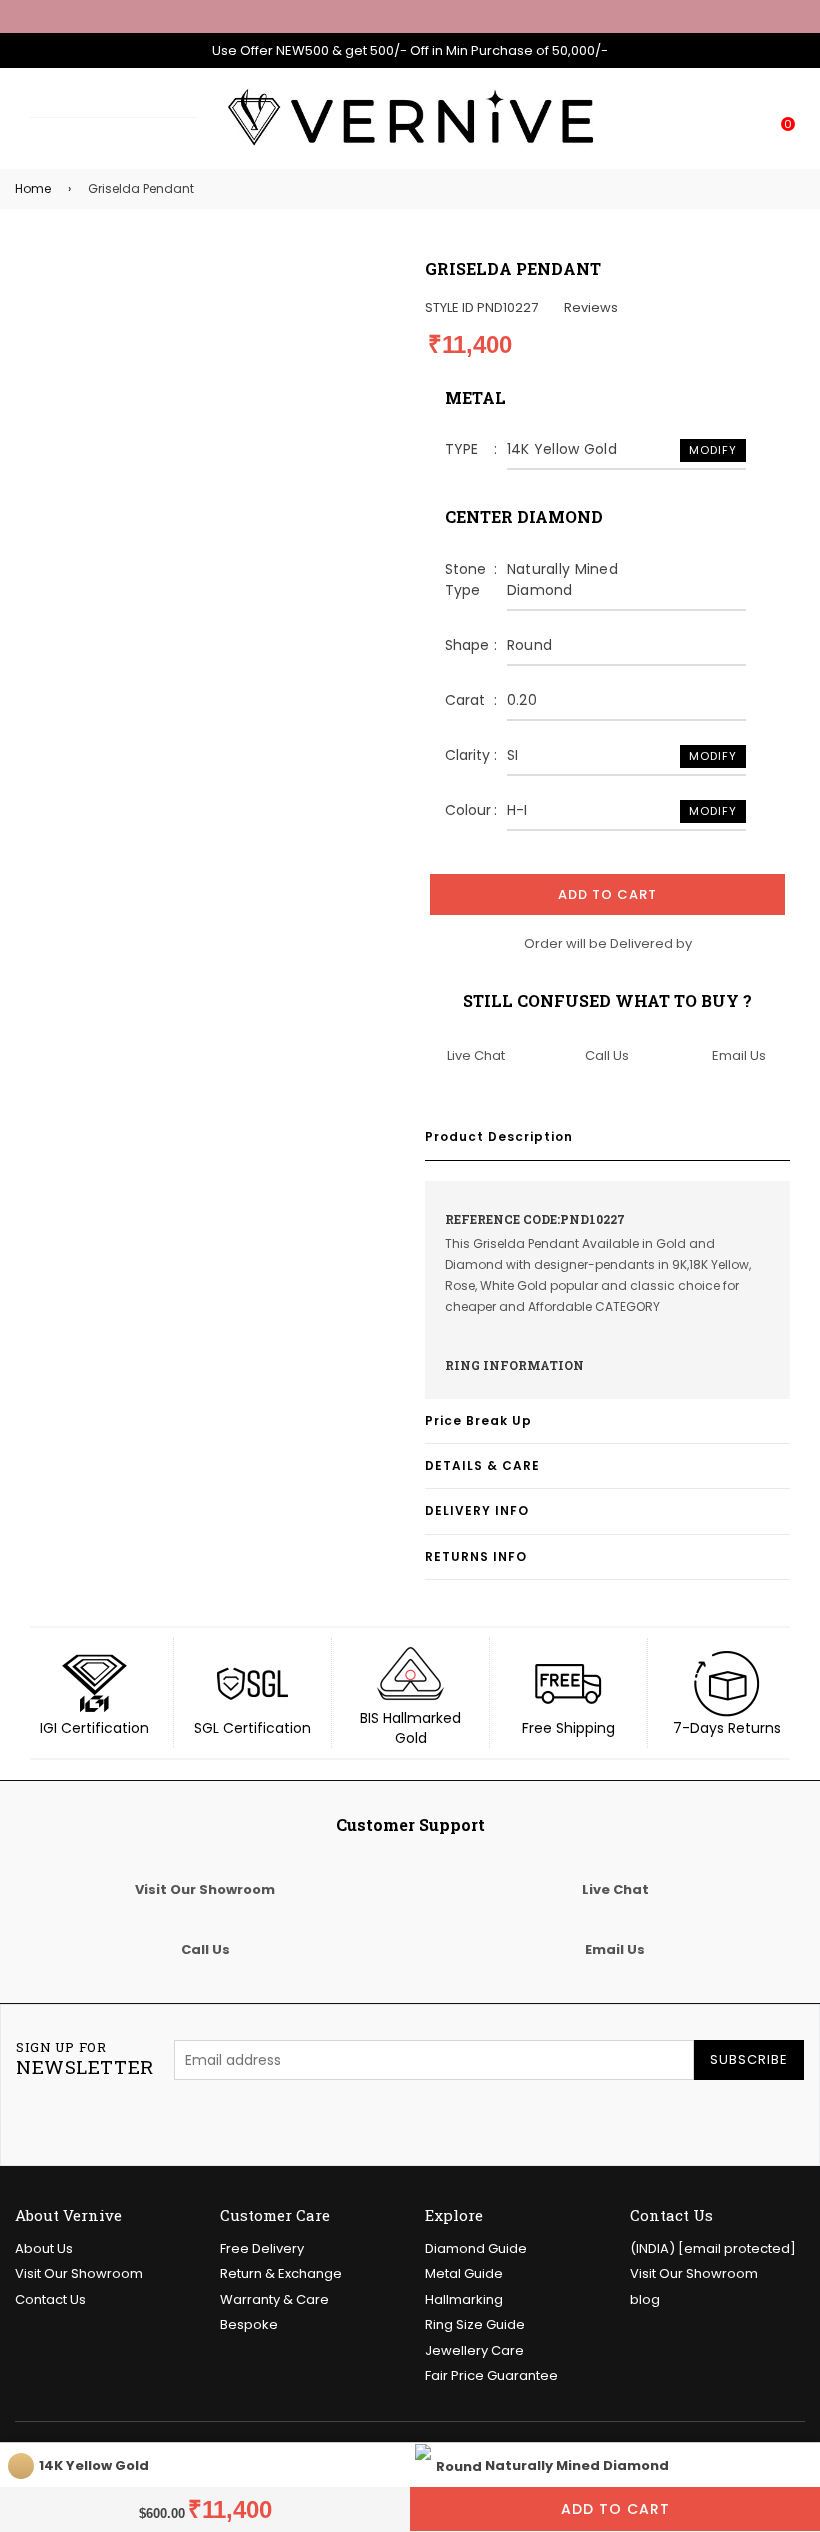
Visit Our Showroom (79, 2273)
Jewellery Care (474, 2350)
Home (33, 188)
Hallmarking (464, 2299)
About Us (44, 2248)
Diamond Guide (476, 2248)
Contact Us (50, 2299)
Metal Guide (464, 2273)
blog (645, 2299)
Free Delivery (262, 2248)
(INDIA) (713, 2248)
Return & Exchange (281, 2273)
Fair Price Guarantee (491, 2375)
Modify (713, 450)
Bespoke (249, 2324)
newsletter (85, 2059)
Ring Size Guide (475, 2324)
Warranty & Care (274, 2299)
